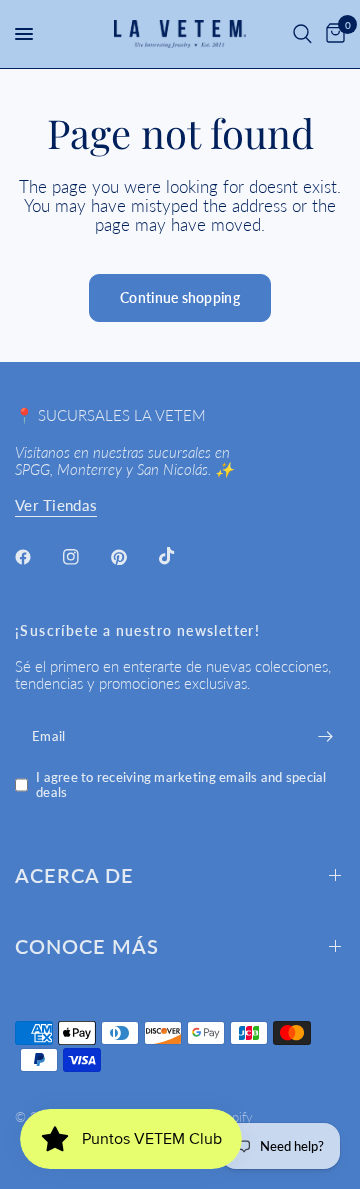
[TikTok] (181, 556)
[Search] (302, 34)
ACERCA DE (74, 875)
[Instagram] (85, 557)
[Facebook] (37, 557)
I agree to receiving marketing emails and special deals (181, 784)
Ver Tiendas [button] (56, 505)
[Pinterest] (133, 557)
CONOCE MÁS (87, 946)
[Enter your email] (325, 736)
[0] (332, 34)
